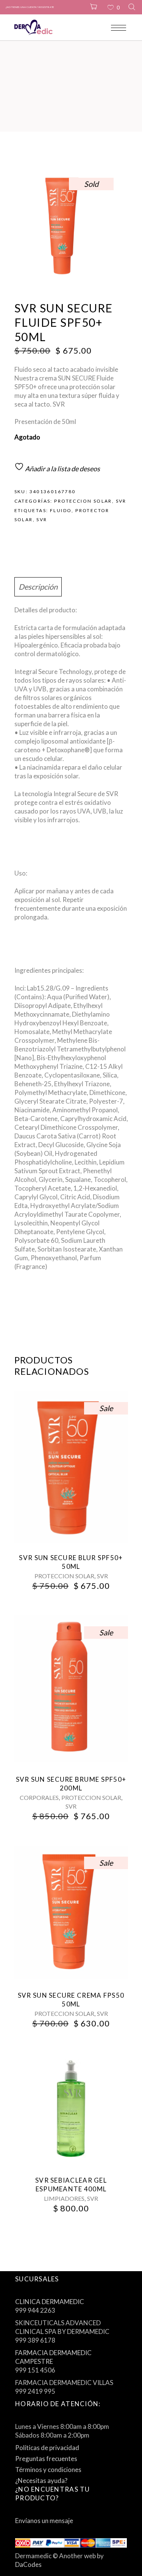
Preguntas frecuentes (46, 2459)
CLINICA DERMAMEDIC (50, 2302)
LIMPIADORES (64, 2198)
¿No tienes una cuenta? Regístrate (30, 7)
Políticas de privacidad (47, 2448)
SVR (121, 501)
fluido (61, 510)
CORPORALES (39, 1797)
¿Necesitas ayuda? (41, 2481)
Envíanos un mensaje (44, 2521)
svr (42, 519)
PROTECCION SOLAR (83, 501)
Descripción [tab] (38, 587)
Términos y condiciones (48, 2470)
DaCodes (28, 2564)
